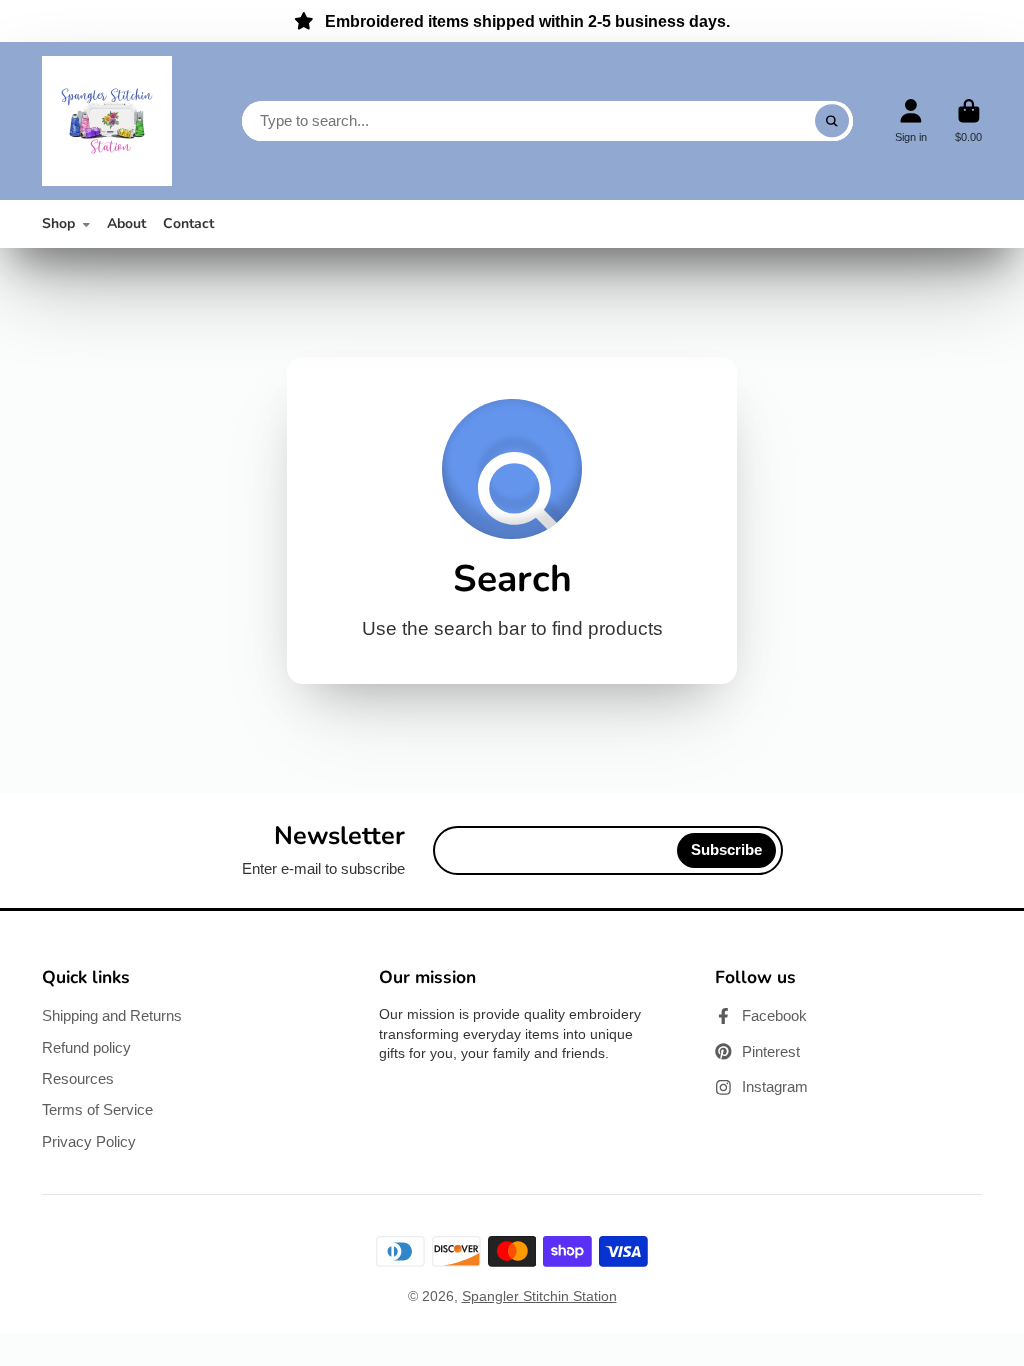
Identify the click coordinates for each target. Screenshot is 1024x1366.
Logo (107, 121)
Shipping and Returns (112, 1015)
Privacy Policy (89, 1141)
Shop (58, 223)
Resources (78, 1078)
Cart (968, 120)
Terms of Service (97, 1109)
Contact (188, 223)
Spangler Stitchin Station (539, 1296)
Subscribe (726, 849)
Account (911, 120)
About (126, 223)
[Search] (832, 121)
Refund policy (86, 1047)
